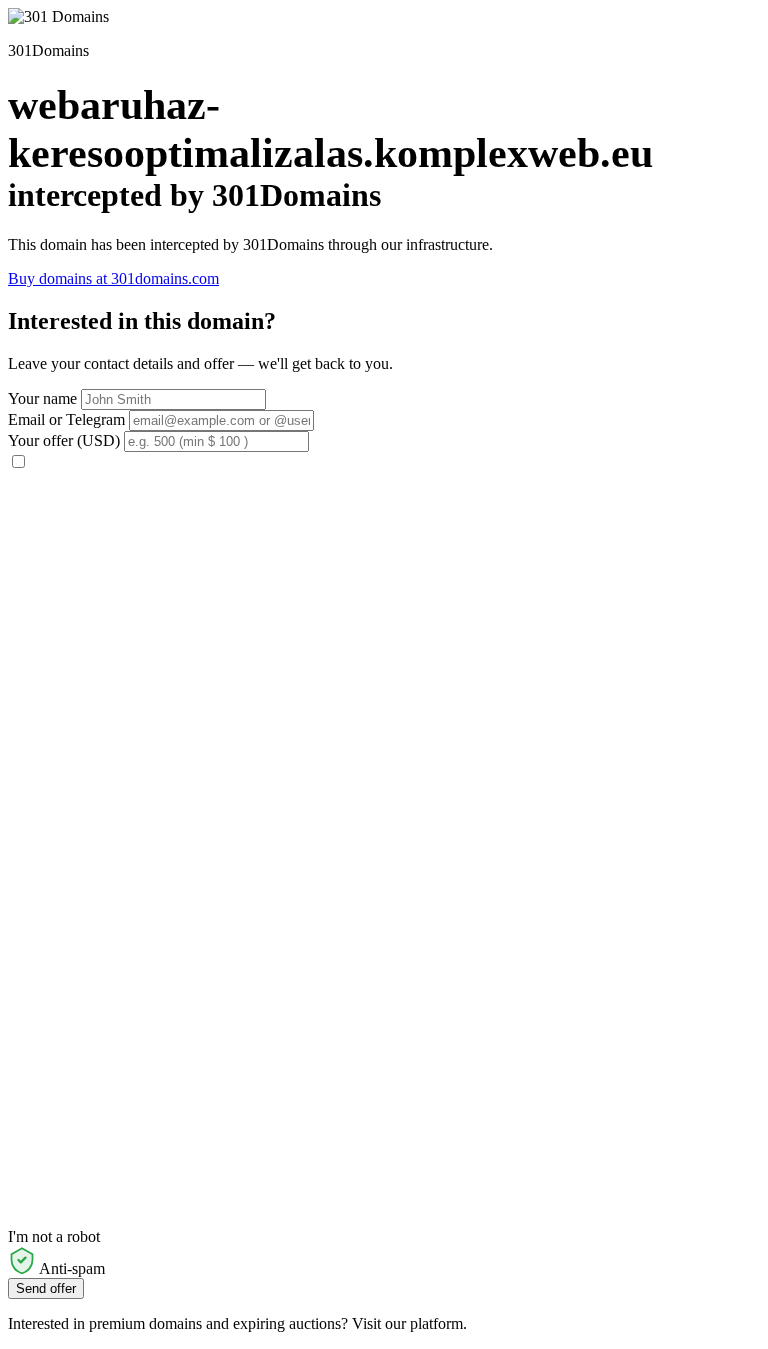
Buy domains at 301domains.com (113, 278)
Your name (42, 398)
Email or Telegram (66, 419)
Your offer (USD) (64, 440)
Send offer (46, 1288)
